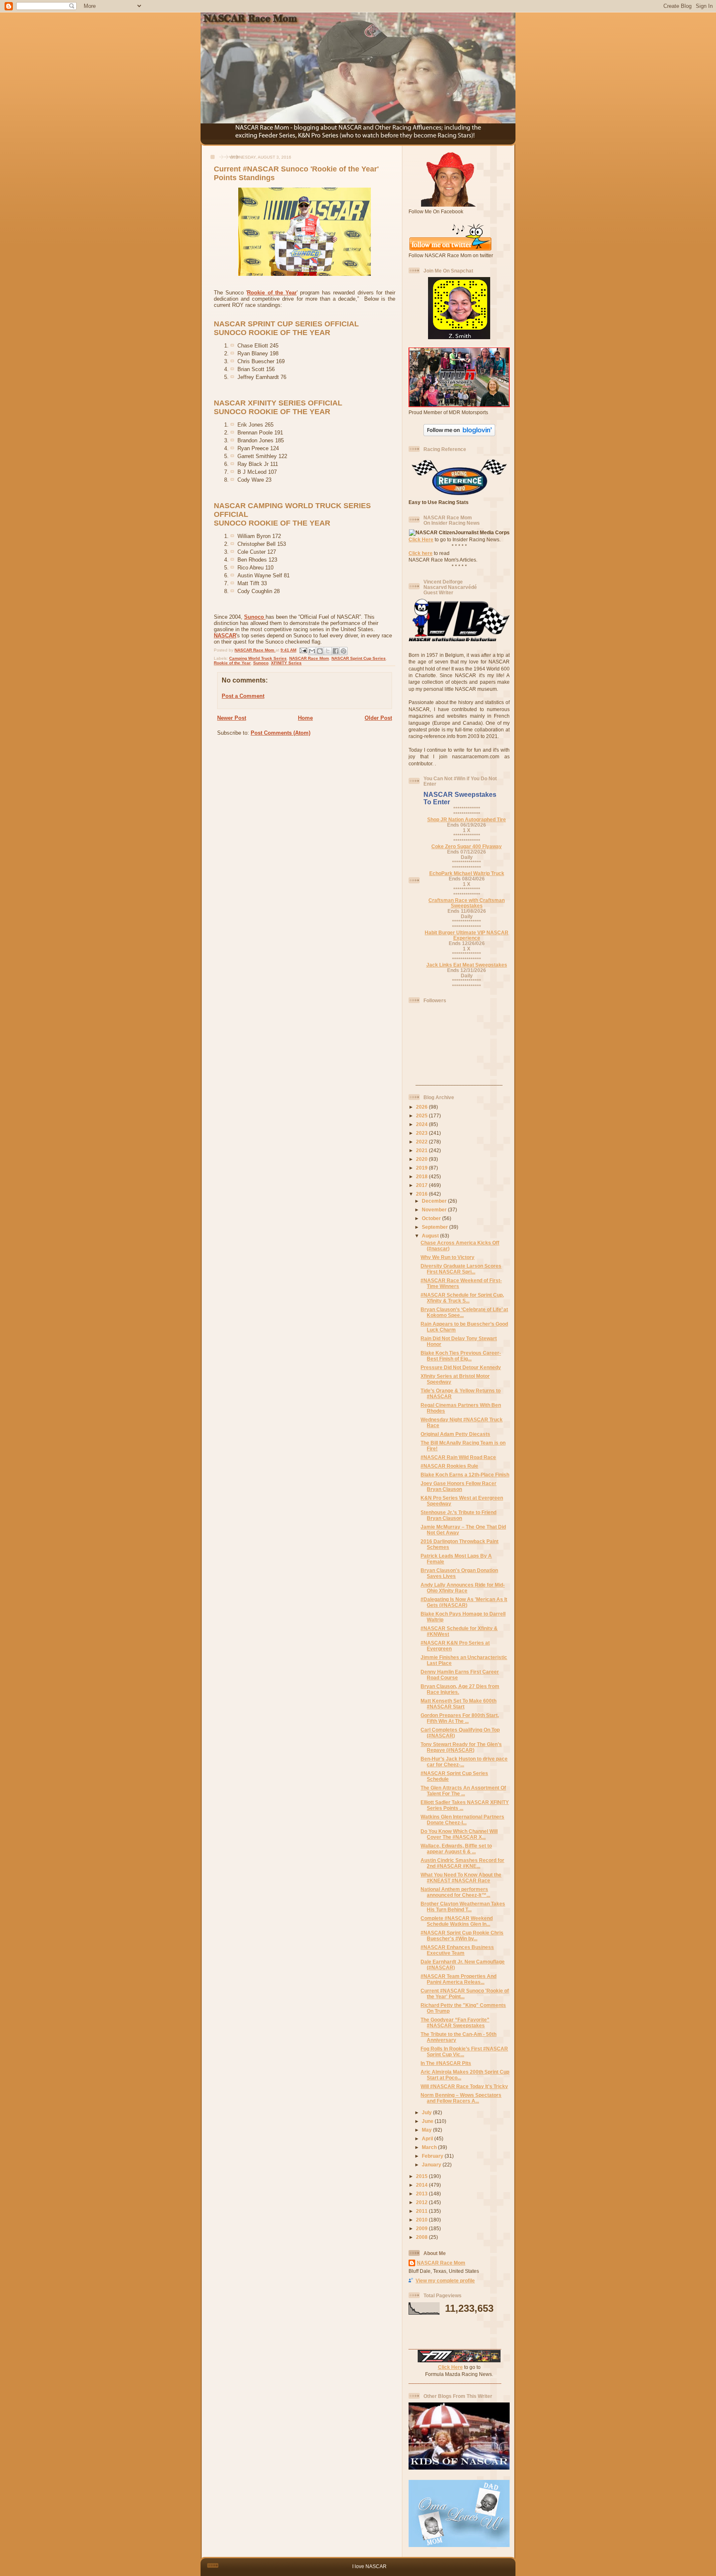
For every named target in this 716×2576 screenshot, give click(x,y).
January (432, 2165)
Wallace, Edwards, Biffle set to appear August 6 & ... (456, 1849)
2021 (422, 1150)
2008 (422, 2237)
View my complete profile (445, 2281)
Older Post (378, 718)
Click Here (421, 539)
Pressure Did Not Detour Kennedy (461, 1367)
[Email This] (312, 651)
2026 (422, 1107)
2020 (422, 1159)
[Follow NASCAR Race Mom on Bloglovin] (459, 434)
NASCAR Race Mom (309, 658)
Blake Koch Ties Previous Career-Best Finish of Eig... (461, 1356)
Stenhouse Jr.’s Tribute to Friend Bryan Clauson (458, 1515)
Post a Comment (243, 696)
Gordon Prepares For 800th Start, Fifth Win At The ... (460, 1718)
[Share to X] (328, 651)
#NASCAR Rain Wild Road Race (458, 1457)
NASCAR (225, 636)
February (433, 2156)
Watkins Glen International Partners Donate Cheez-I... (462, 1820)
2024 (422, 1124)
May (427, 2130)
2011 (422, 2211)
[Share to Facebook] (336, 651)
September (435, 1227)
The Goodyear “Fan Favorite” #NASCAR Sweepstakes (455, 2022)
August (431, 1236)
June (428, 2121)
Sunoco (255, 617)
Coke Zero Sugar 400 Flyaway (467, 846)
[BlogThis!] (320, 651)
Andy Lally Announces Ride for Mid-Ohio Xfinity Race (463, 1588)
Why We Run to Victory (447, 1257)
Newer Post (232, 718)
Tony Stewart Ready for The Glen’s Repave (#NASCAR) (461, 1747)
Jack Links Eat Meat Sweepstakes (467, 965)
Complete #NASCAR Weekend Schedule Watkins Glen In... (457, 1921)
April (428, 2138)
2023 (422, 1133)
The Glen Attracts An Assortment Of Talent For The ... (463, 1791)
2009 (422, 2228)
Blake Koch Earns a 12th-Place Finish (465, 1475)
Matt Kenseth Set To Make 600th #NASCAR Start (458, 1704)
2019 (422, 1168)
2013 (422, 2194)
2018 (422, 1176)
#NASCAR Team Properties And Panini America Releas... (458, 1979)
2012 (422, 2202)
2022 (422, 1142)
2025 (422, 1116)
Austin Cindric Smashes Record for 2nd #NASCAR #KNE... (462, 1863)
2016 (422, 1194)
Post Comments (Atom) (281, 733)
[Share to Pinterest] (343, 651)
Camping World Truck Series (258, 658)
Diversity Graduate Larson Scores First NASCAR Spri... (461, 1269)
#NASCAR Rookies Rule (449, 1466)
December (435, 1201)
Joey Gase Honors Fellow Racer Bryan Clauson (458, 1486)
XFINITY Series (286, 663)
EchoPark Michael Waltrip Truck (467, 873)
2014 (422, 2185)
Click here (421, 553)
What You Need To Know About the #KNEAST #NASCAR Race (461, 1878)
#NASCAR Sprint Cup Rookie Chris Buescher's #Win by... (462, 1936)
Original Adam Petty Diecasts (455, 1434)
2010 (422, 2220)
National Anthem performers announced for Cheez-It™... (455, 1892)
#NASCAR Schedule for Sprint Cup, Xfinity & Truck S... (462, 1298)
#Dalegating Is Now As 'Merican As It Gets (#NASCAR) (464, 1602)
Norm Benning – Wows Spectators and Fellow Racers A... (461, 2098)
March (430, 2147)
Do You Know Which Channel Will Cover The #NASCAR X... (459, 1834)
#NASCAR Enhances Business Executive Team (457, 1950)
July (427, 2112)
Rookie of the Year (272, 293)
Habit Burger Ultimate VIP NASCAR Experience (467, 935)
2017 (422, 1185)
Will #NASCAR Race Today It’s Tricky (464, 2086)
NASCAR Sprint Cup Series (359, 658)
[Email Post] (303, 650)
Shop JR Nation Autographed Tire (467, 819)
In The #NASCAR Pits (446, 2063)
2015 (422, 2176)
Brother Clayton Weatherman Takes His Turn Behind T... (463, 1907)
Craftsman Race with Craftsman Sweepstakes (467, 903)
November (435, 1210)
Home (305, 718)
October (432, 1218)
